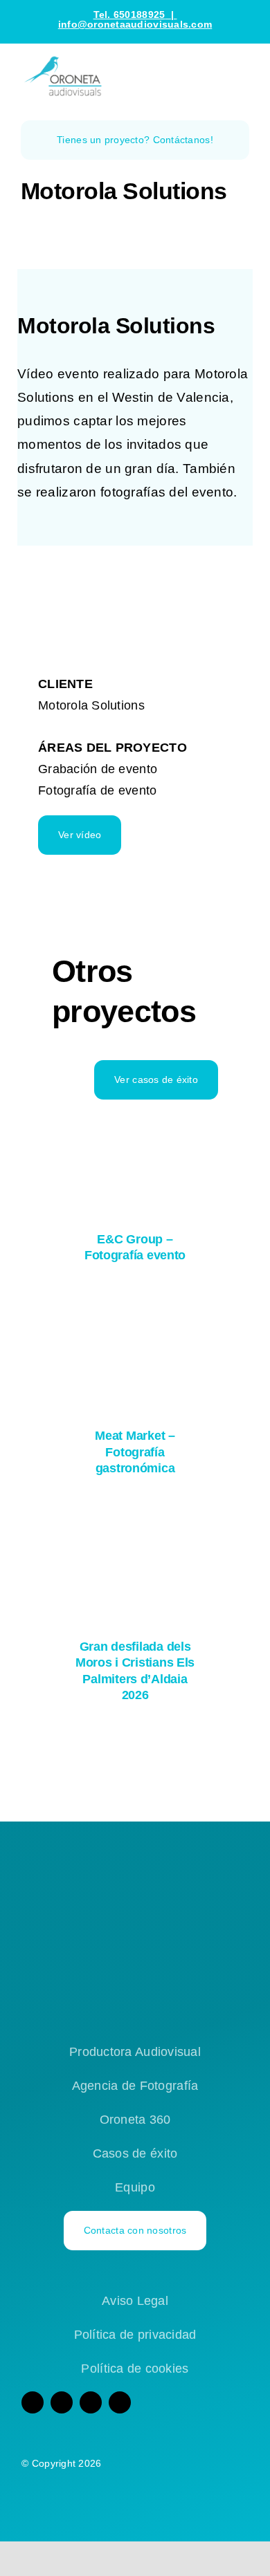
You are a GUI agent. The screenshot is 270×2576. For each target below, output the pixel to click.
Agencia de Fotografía (135, 2086)
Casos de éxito (135, 2153)
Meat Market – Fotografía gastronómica (135, 1452)
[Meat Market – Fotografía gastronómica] (135, 1360)
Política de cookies (135, 2369)
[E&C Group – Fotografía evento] (135, 1162)
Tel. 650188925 (129, 15)
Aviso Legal (135, 2301)
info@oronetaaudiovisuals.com (135, 24)
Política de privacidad (135, 2335)
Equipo (135, 2187)
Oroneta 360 (135, 2120)
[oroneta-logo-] (66, 60)
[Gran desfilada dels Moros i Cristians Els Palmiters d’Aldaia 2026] (135, 1572)
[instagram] (62, 2402)
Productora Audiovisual (135, 2052)
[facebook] (33, 2402)
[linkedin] (120, 2402)
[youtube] (91, 2402)
